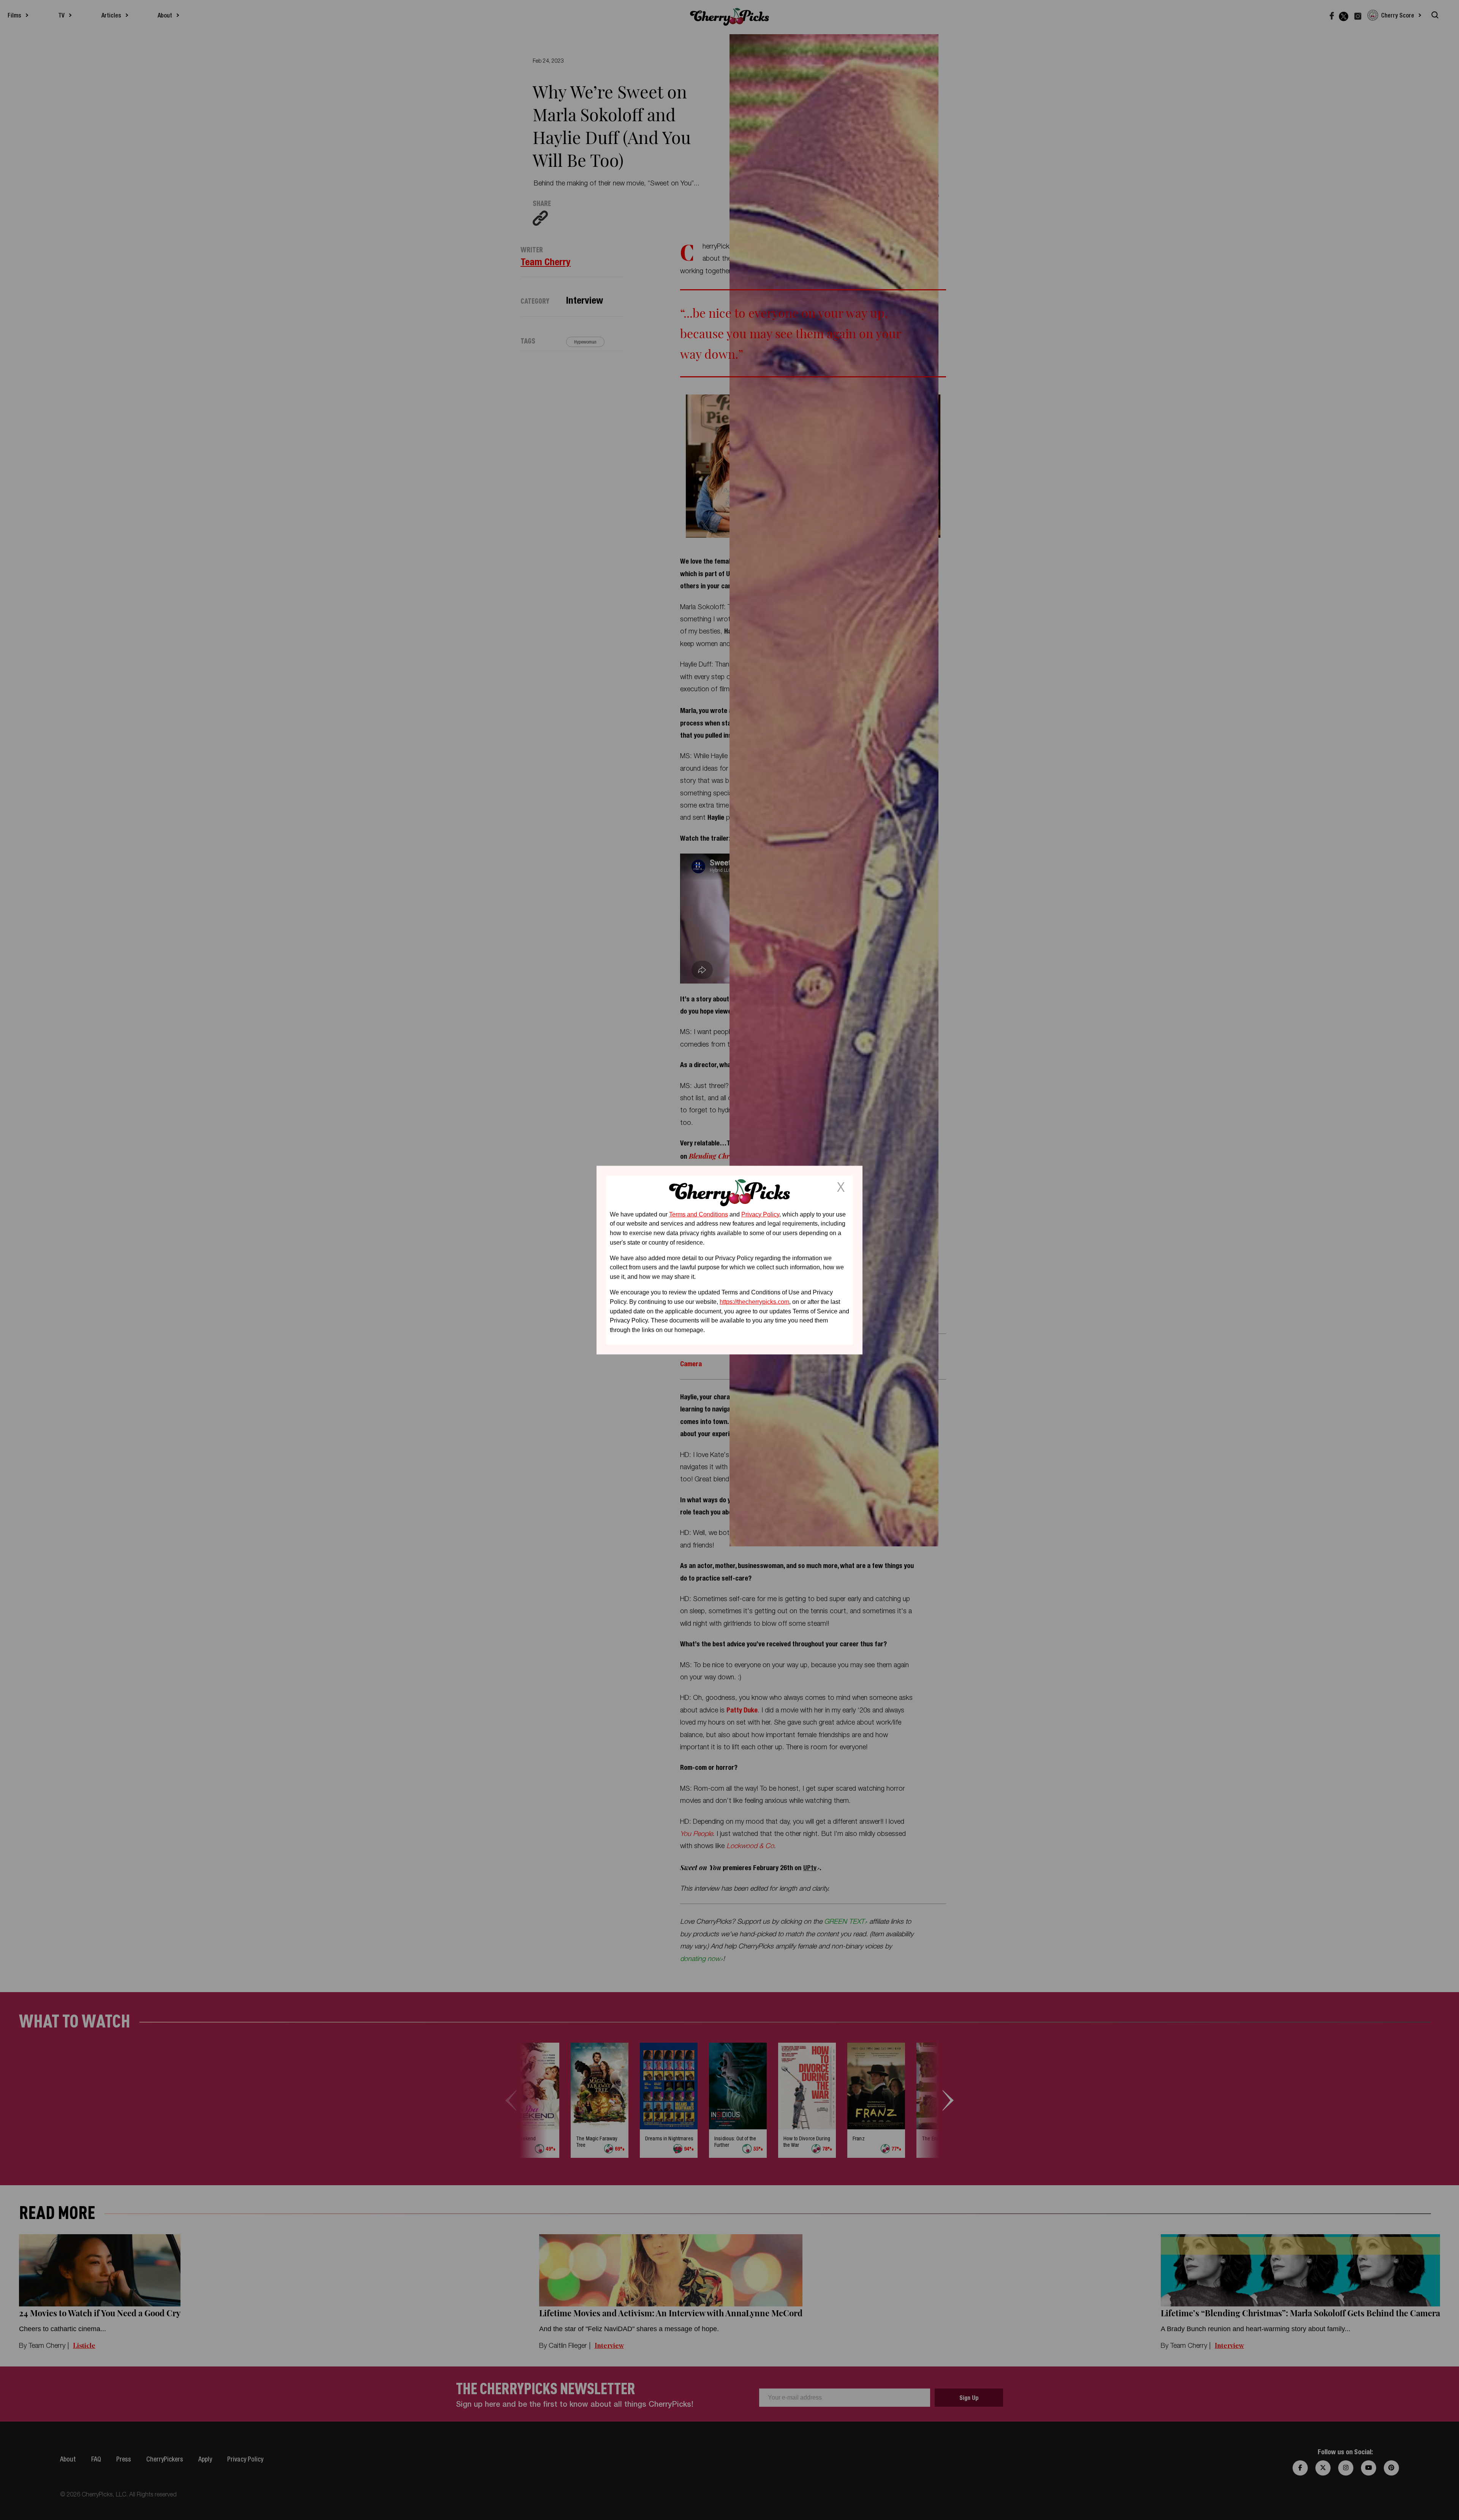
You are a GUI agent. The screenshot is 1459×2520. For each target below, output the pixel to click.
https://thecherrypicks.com (754, 1302)
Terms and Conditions (699, 1214)
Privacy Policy (760, 1214)
